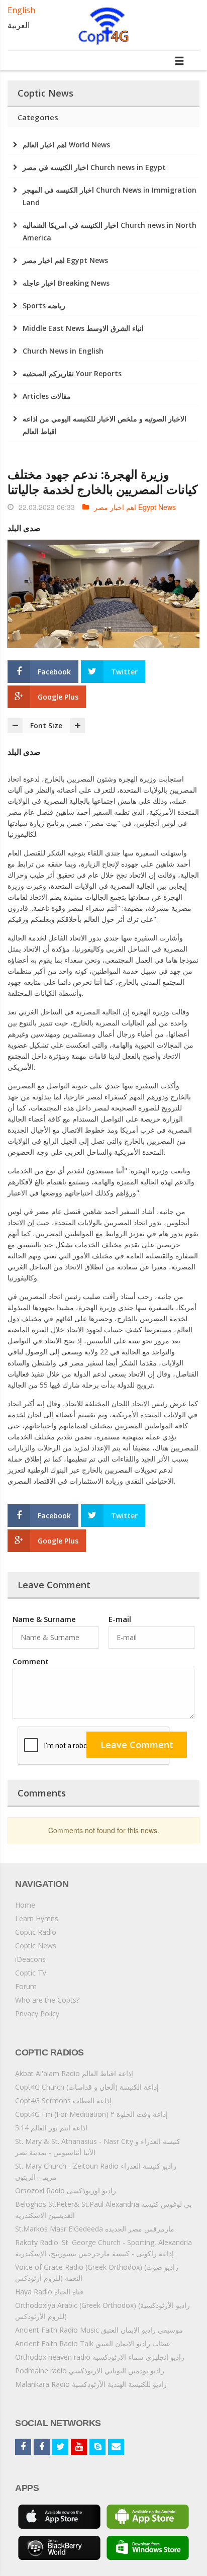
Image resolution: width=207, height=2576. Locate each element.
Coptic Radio (36, 1932)
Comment (31, 1661)
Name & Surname (44, 1619)
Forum (26, 1986)
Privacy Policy (37, 2013)
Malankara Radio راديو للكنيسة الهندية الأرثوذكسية (91, 2384)
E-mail (120, 1619)
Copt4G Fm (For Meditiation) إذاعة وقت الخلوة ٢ (91, 2114)
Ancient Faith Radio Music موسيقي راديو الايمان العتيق (99, 2330)
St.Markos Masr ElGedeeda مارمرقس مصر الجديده (95, 2229)
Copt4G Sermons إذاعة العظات (63, 2100)
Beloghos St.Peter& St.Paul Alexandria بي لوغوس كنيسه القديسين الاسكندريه (103, 2210)
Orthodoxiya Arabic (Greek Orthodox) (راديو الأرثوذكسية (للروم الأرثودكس (102, 2311)
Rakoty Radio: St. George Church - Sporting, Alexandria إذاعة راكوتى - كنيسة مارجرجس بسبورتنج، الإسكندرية (103, 2248)
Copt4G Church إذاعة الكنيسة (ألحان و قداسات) (87, 2087)
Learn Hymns (37, 1918)
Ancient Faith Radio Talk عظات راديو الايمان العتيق (93, 2343)
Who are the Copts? (47, 2000)
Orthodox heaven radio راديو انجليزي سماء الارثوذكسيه (100, 2357)
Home (25, 1905)
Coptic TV (31, 1973)
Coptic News (36, 1946)
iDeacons (30, 1959)
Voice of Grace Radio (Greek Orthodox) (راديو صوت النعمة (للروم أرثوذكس (97, 2272)
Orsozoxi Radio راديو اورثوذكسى (66, 2191)
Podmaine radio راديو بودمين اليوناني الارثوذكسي (90, 2371)
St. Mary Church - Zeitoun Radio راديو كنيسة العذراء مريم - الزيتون (96, 2171)
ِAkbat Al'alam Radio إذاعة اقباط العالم (74, 2073)
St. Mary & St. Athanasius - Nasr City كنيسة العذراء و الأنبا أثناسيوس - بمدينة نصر (98, 2147)
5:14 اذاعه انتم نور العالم (51, 2128)
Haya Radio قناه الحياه (49, 2292)
